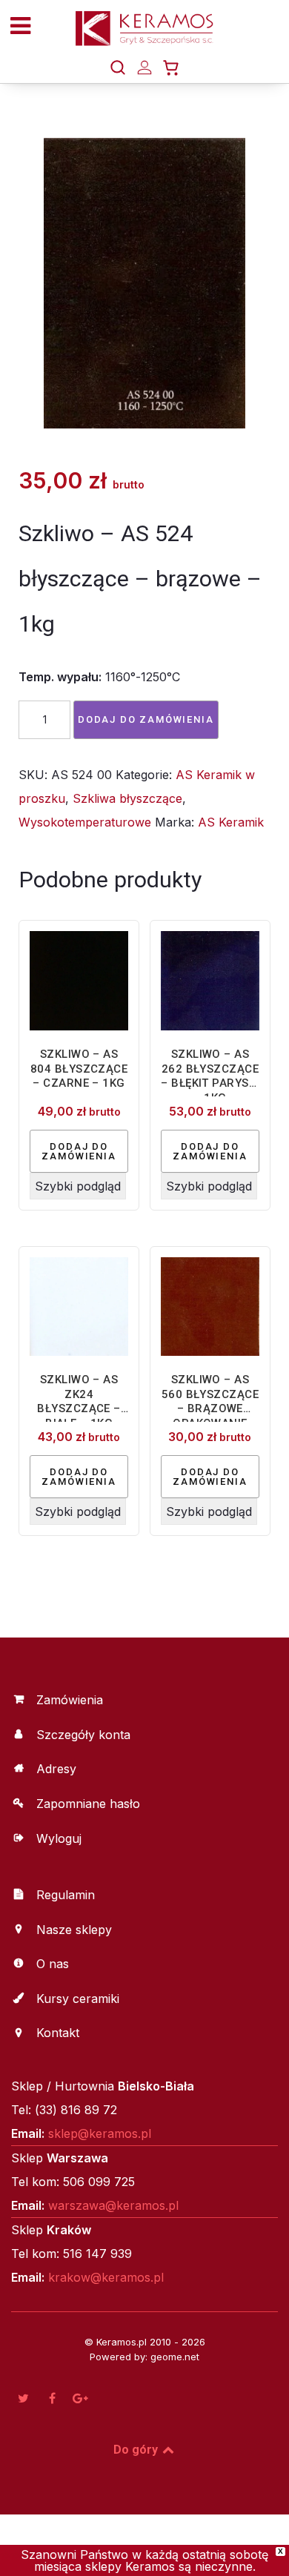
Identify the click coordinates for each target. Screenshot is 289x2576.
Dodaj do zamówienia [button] (79, 1151)
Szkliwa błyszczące (127, 798)
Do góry (137, 2450)
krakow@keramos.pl (106, 2277)
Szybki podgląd (78, 1186)
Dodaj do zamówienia (146, 719)
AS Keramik (231, 822)
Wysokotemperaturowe (85, 822)
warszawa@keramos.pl (113, 2205)
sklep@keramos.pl (100, 2133)
